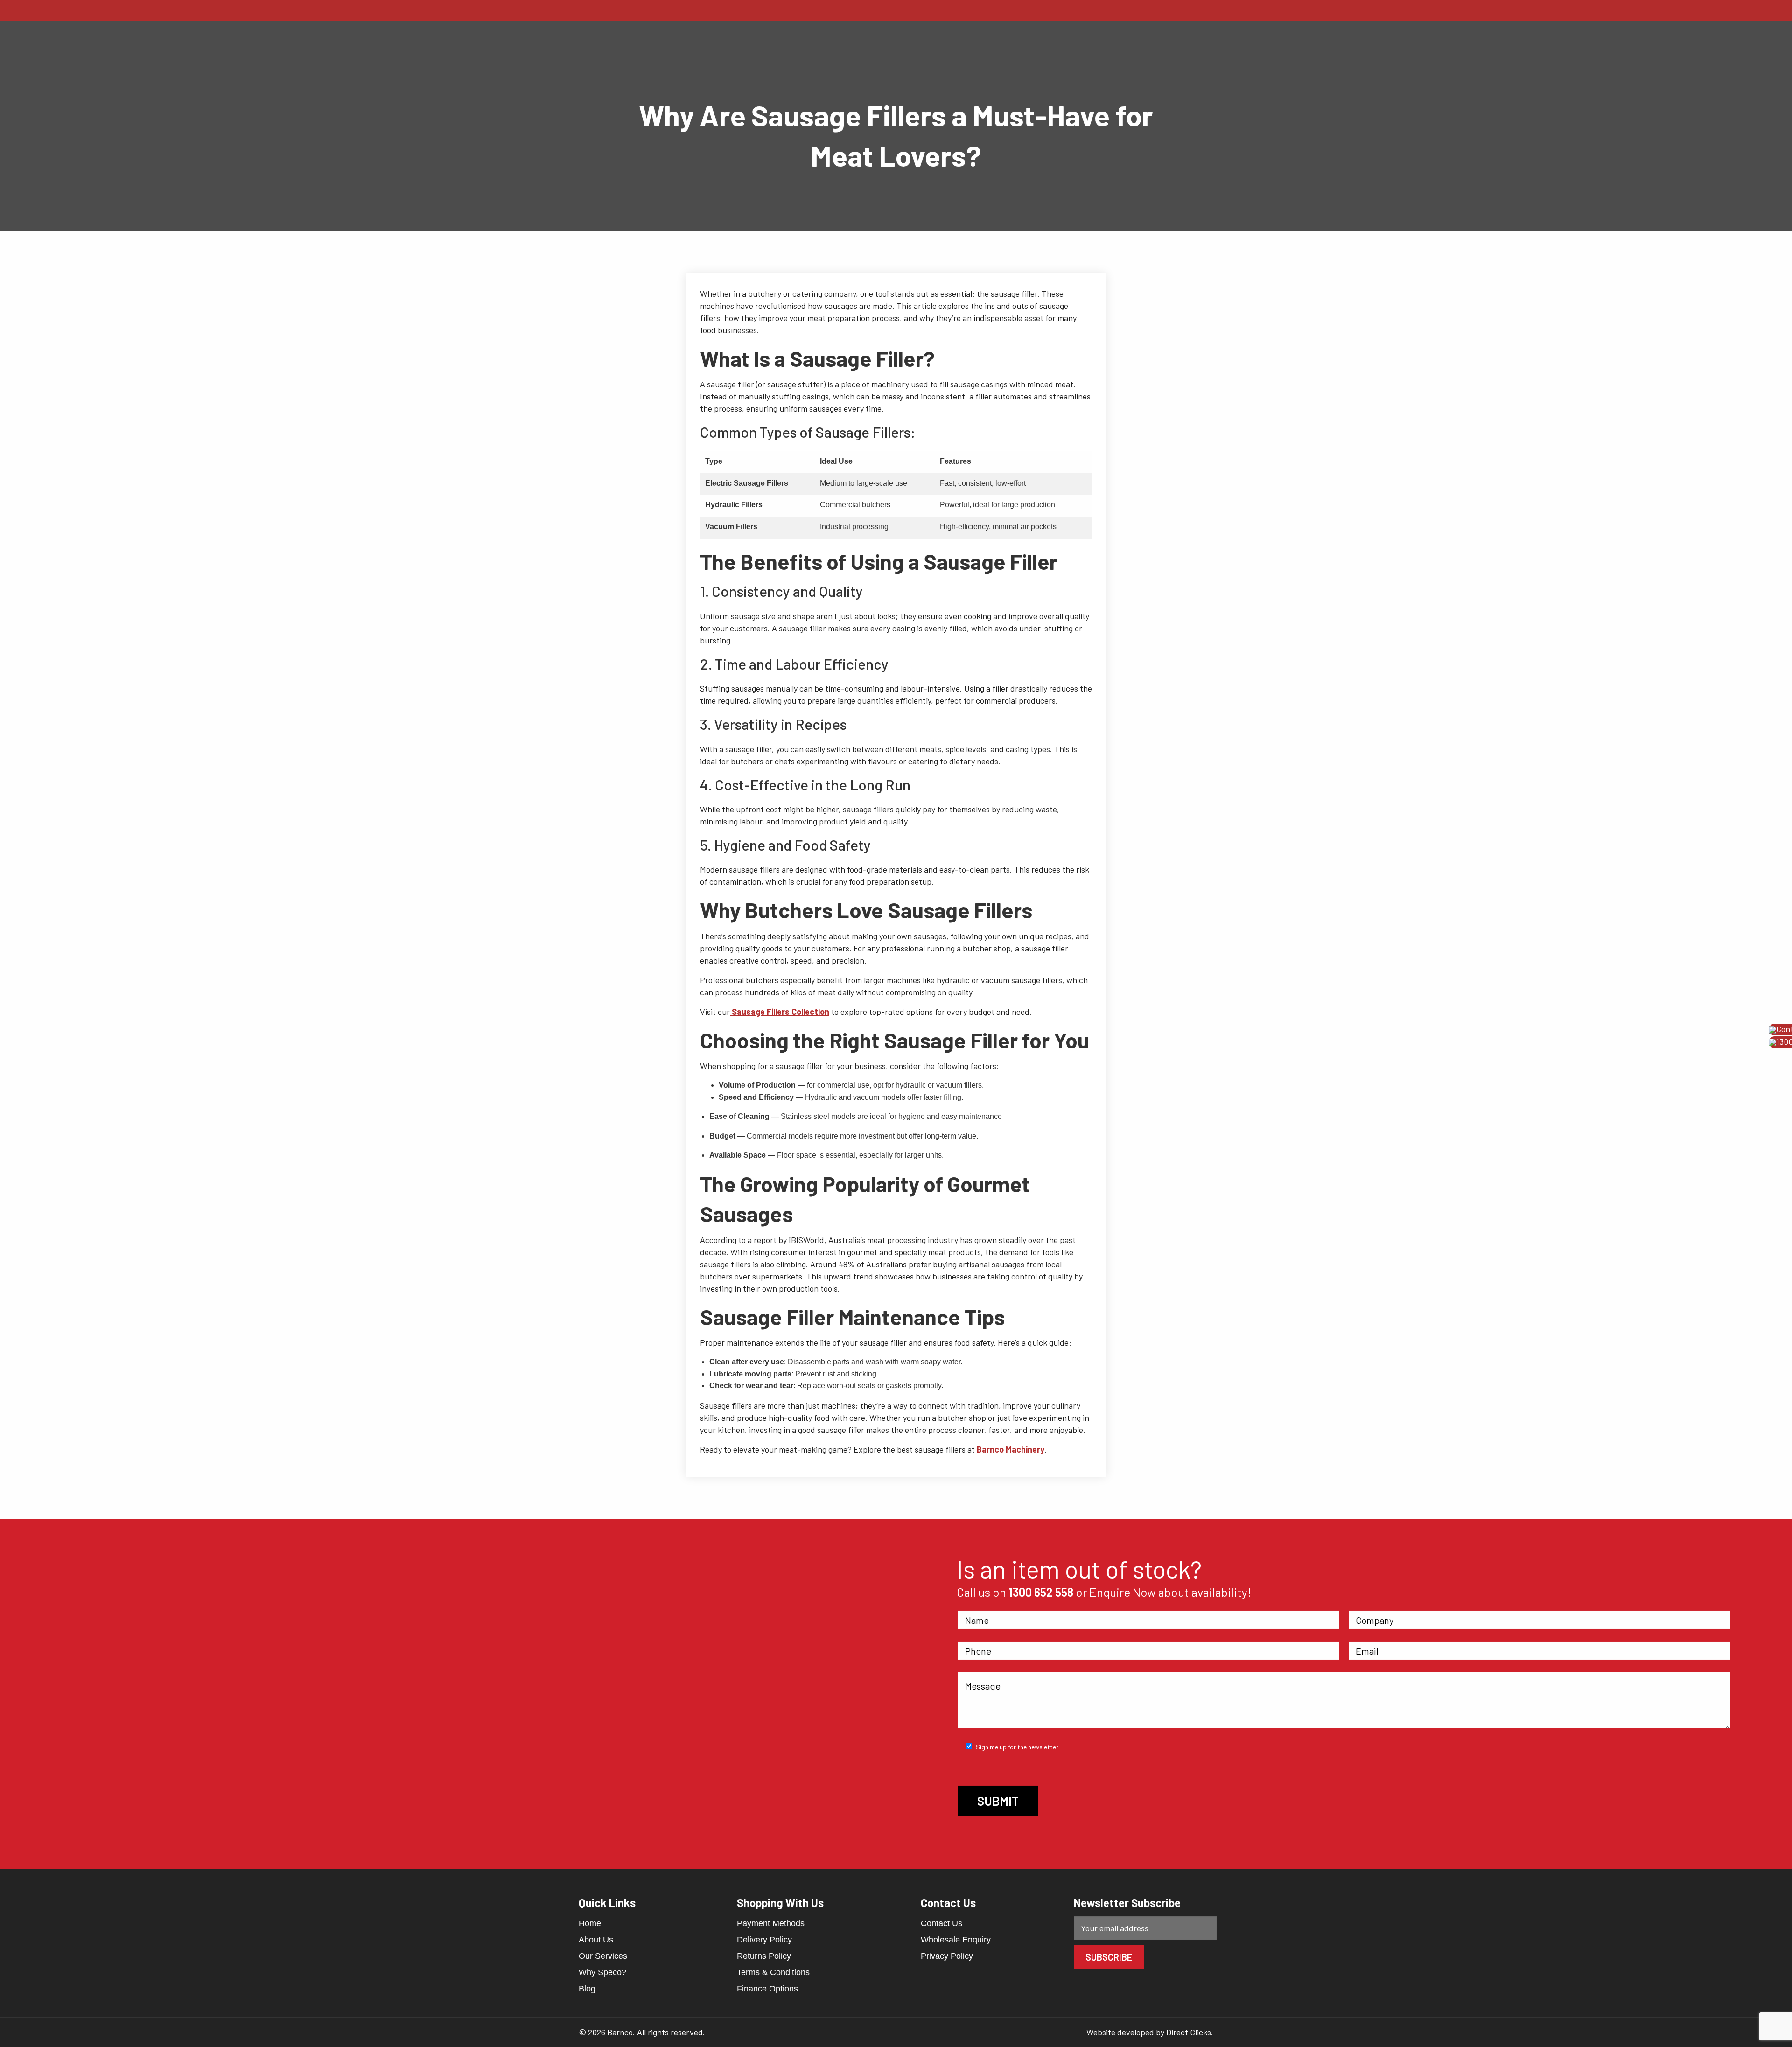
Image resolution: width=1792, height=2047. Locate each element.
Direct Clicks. (1190, 2032)
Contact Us (941, 1923)
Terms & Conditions (773, 1972)
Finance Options (767, 1989)
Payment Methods (771, 1923)
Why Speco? (602, 1972)
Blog (587, 1989)
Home (590, 1923)
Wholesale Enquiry (956, 1940)
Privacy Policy (947, 1956)
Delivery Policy (764, 1940)
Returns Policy (764, 1956)
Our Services (603, 1956)
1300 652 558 (1041, 1592)
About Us (596, 1940)
